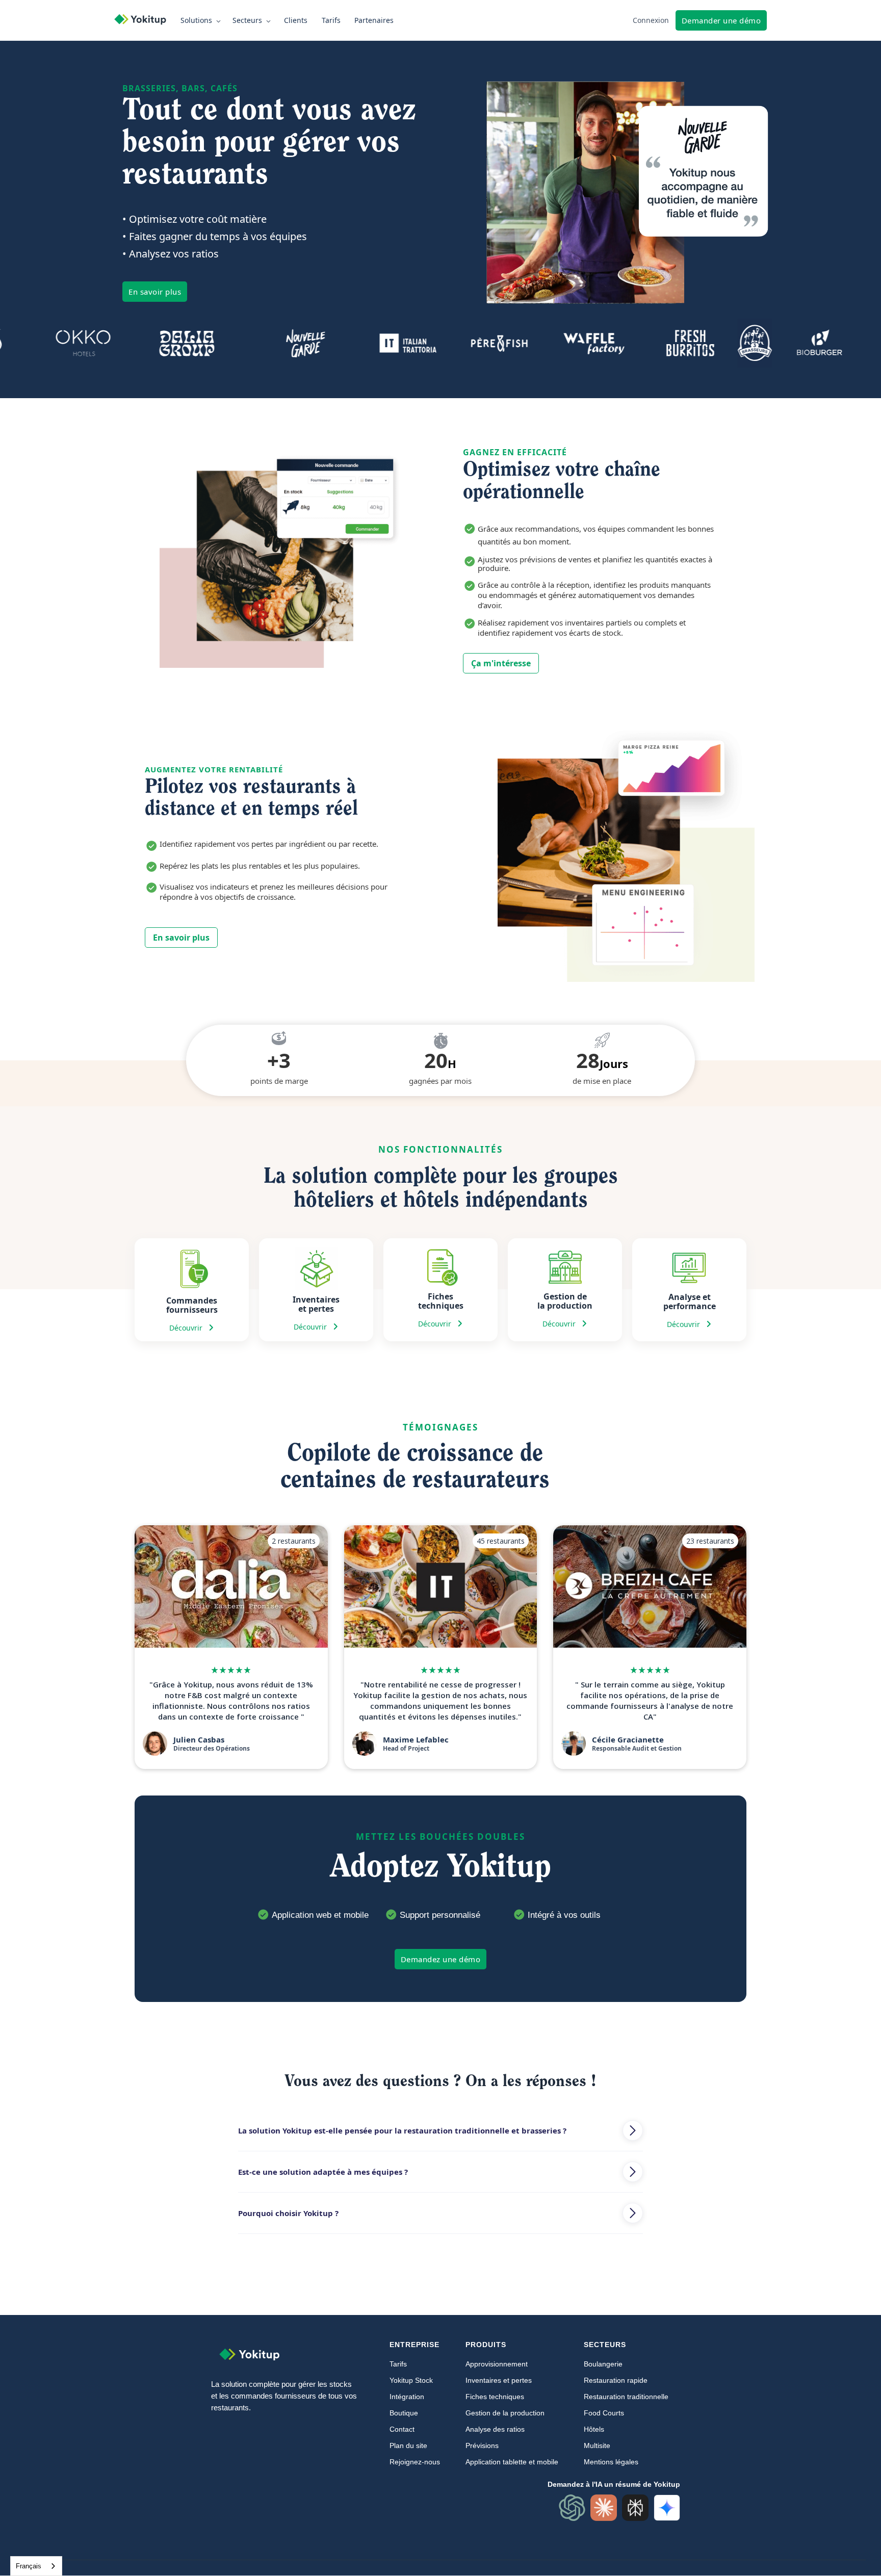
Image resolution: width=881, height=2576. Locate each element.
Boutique (404, 2413)
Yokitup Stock (411, 2380)
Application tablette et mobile (512, 2462)
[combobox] (36, 2566)
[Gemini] (667, 2508)
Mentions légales (611, 2462)
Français (29, 2566)
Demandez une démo (441, 1959)
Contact (402, 2429)
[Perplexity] (635, 2508)
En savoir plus (155, 292)
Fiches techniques (495, 2397)
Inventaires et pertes (499, 2380)
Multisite (597, 2445)
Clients (296, 20)
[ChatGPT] (572, 2508)
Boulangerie (603, 2364)
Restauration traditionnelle (626, 2397)
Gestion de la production (505, 2413)
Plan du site (408, 2445)
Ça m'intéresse (501, 663)
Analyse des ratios (495, 2429)
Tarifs (331, 20)
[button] (202, 20)
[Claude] (604, 2508)
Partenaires (374, 20)
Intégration (407, 2397)
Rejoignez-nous (415, 2462)
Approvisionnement (497, 2364)
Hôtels (594, 2429)
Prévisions (482, 2445)
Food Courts (604, 2413)
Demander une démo (721, 20)
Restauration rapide (616, 2380)
